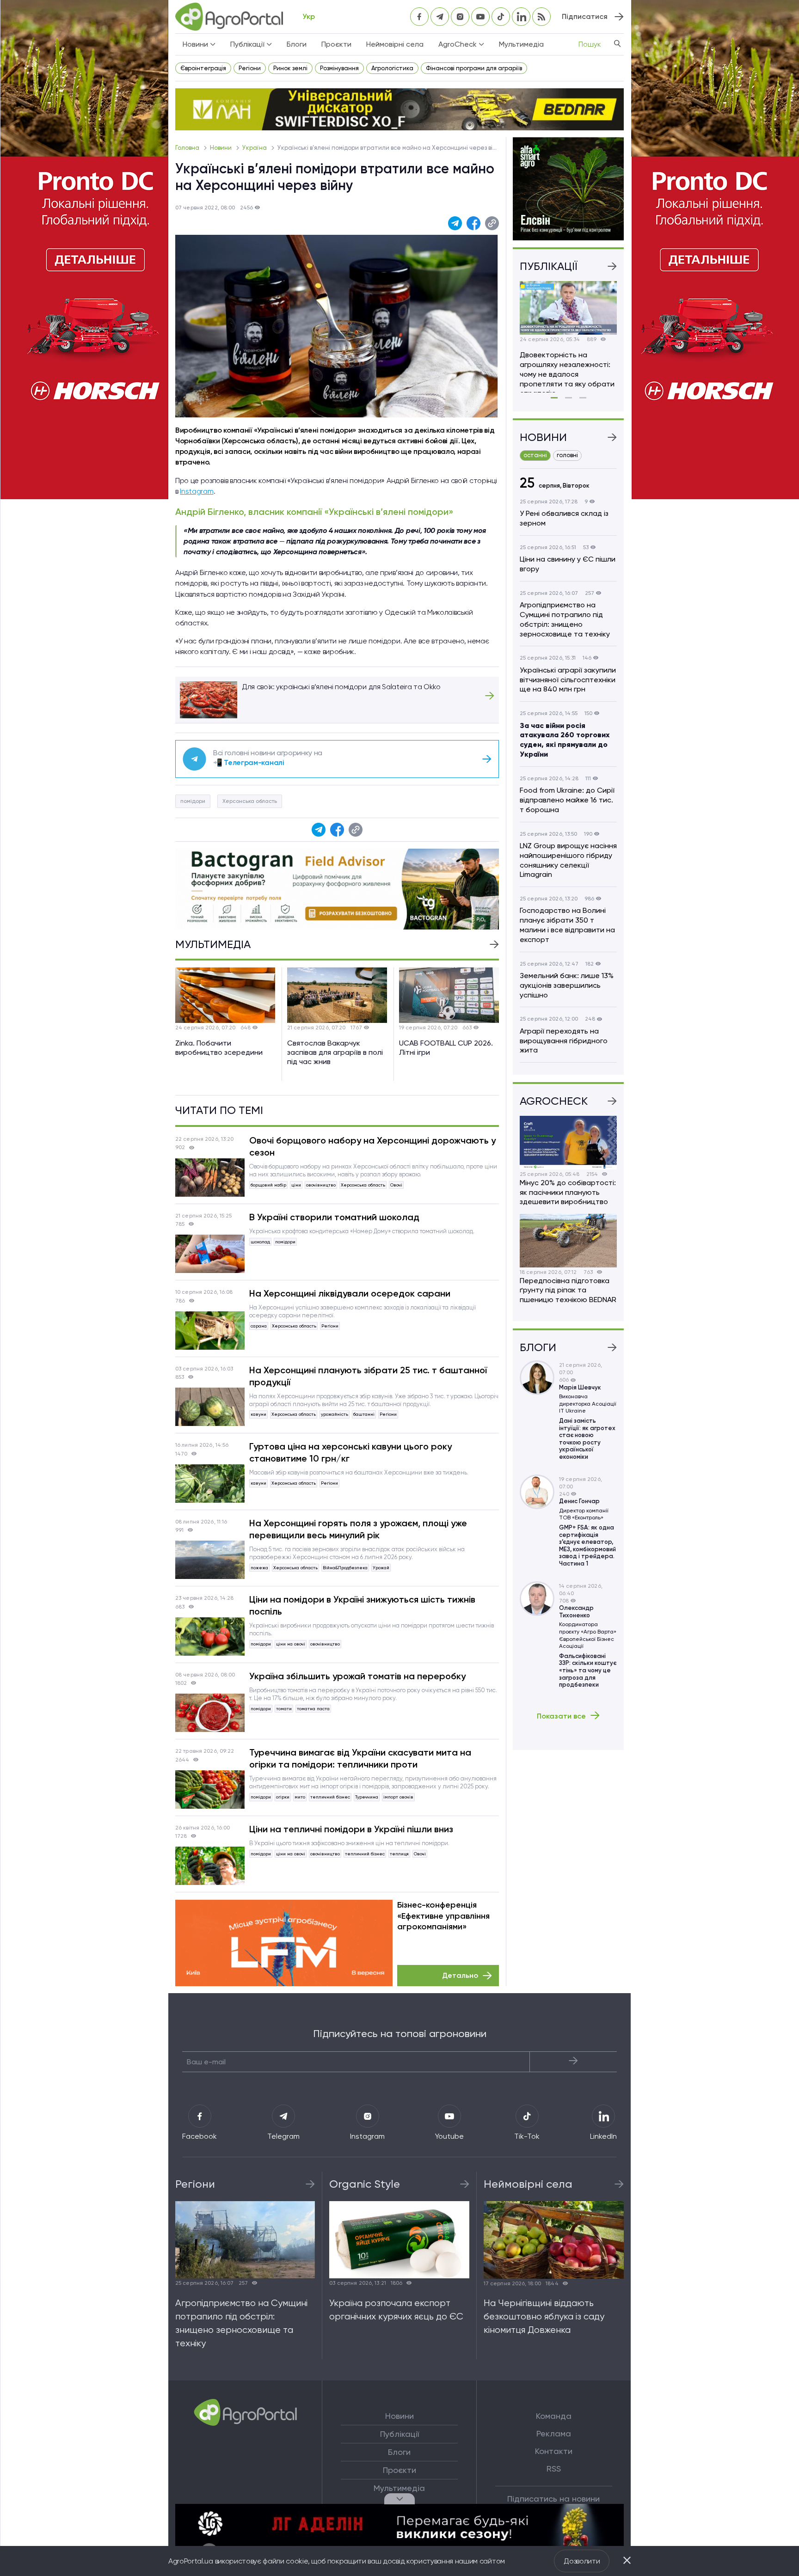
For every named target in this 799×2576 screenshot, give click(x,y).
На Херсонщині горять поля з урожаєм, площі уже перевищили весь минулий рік (358, 1529)
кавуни (258, 1414)
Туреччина (367, 1797)
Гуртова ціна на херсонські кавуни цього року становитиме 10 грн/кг (350, 1452)
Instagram (197, 491)
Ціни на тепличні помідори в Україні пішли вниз (351, 1829)
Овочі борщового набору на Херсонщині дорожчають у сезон (372, 1146)
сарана (259, 1326)
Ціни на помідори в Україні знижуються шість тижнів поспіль (362, 1605)
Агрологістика (392, 68)
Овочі (396, 1185)
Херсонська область (250, 801)
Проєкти (336, 44)
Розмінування (339, 68)
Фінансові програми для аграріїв (474, 68)
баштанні (364, 1414)
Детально (460, 1975)
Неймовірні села (395, 44)
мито (300, 1797)
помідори (193, 801)
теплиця (399, 1854)
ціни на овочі (291, 1644)
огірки (283, 1797)
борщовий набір (268, 1185)
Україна (255, 148)
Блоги (297, 44)
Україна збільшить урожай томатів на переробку (357, 1676)
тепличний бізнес (330, 1797)
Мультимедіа (521, 44)
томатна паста (313, 1709)
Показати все (561, 1716)
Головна (188, 148)
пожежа (259, 1568)
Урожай (381, 1568)
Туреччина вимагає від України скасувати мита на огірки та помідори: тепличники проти (360, 1758)
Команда (554, 2416)
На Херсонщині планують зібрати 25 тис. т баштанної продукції (368, 1376)
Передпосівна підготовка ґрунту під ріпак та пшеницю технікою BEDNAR (568, 1290)
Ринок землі (290, 68)
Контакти (554, 2451)
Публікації (399, 2434)
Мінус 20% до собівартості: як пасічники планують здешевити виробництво (568, 1192)
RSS (554, 2469)
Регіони (250, 68)
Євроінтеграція (203, 68)
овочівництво (321, 1185)
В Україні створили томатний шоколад (334, 1217)
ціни (296, 1185)
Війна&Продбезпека (345, 1568)
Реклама (554, 2434)
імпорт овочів (398, 1797)
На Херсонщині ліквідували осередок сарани (350, 1293)
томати (284, 1709)
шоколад (260, 1242)
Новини (221, 148)
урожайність (335, 1414)
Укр (309, 16)
